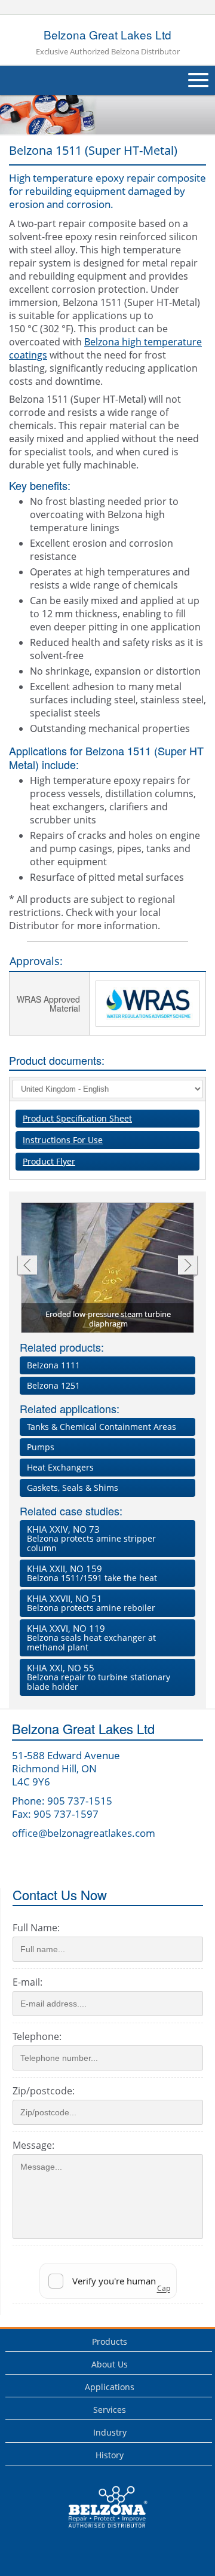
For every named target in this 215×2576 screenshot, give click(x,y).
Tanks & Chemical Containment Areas (102, 1427)
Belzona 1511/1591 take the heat (92, 1573)
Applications (110, 2387)
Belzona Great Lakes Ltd (108, 42)
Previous (27, 1266)
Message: (33, 2145)
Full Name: (36, 1928)
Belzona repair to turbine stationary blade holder (99, 1677)
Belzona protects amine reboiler (91, 1603)
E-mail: (27, 1982)
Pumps (41, 1447)
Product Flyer (49, 1161)
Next (188, 1266)
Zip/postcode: (44, 2091)
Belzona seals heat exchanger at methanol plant (91, 1638)
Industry (110, 2432)
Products (110, 2341)
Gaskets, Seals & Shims (73, 1488)
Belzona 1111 (53, 1365)
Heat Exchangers (60, 1467)
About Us (110, 2364)
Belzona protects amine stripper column (91, 1538)
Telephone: (37, 2036)
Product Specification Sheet (77, 1118)
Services (110, 2410)
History (110, 2455)
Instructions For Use (63, 1140)
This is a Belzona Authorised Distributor (99, 2531)
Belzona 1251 (53, 1385)
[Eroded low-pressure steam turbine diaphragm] (108, 1269)
